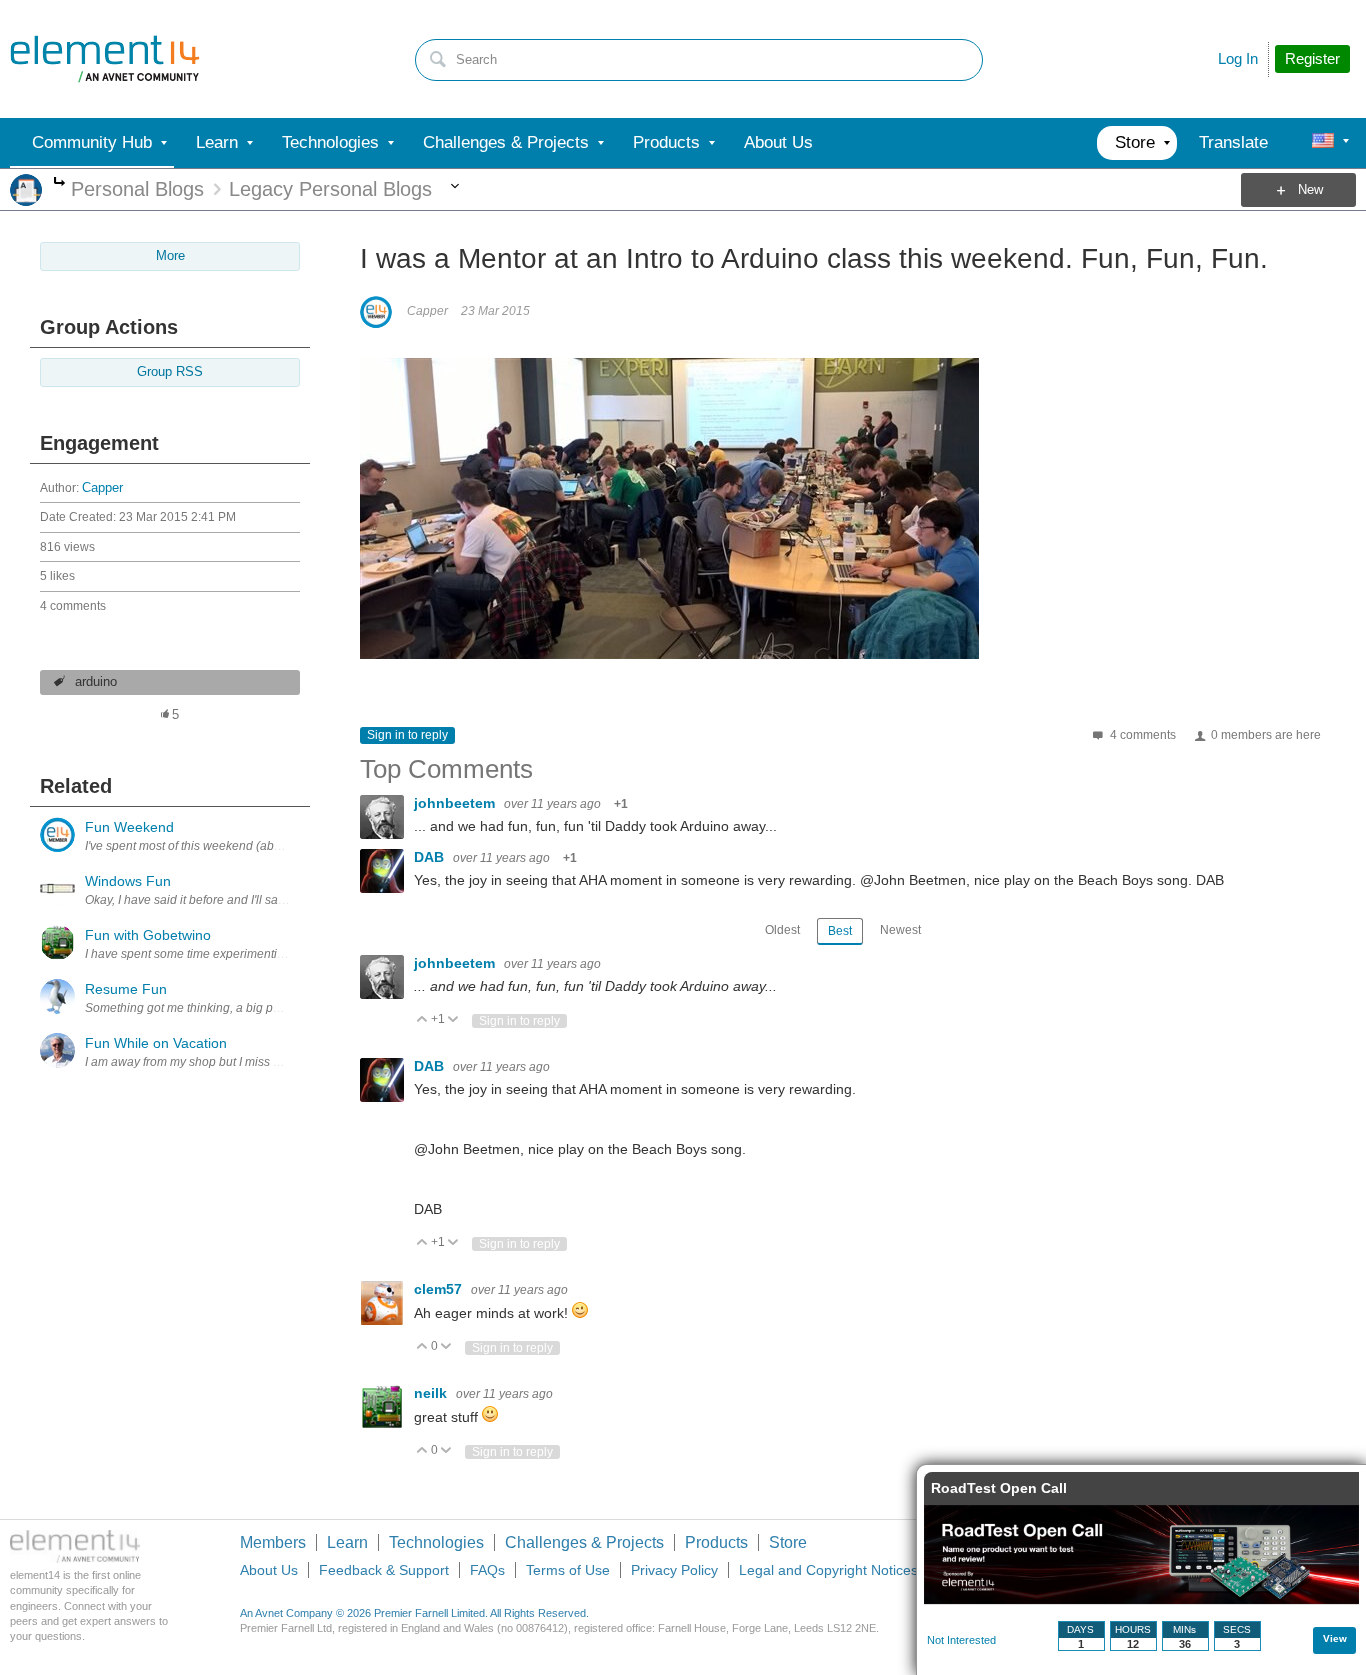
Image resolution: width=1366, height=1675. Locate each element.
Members (273, 1542)
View (1335, 1638)
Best (840, 931)
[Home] (105, 59)
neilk (432, 1393)
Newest (900, 930)
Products (716, 1542)
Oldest (782, 930)
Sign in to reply (407, 735)
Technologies (436, 1542)
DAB (431, 857)
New (1310, 190)
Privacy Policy (674, 1570)
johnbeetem (456, 803)
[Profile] (1323, 143)
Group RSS (170, 372)
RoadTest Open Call (999, 1488)
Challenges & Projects (584, 1542)
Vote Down (453, 1020)
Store (788, 1542)
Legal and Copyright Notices (828, 1570)
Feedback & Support (384, 1570)
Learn (347, 1542)
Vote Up (422, 1020)
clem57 (440, 1289)
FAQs (487, 1570)
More (59, 183)
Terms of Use (568, 1570)
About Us (269, 1570)
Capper (102, 488)
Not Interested (961, 1640)
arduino (96, 682)
